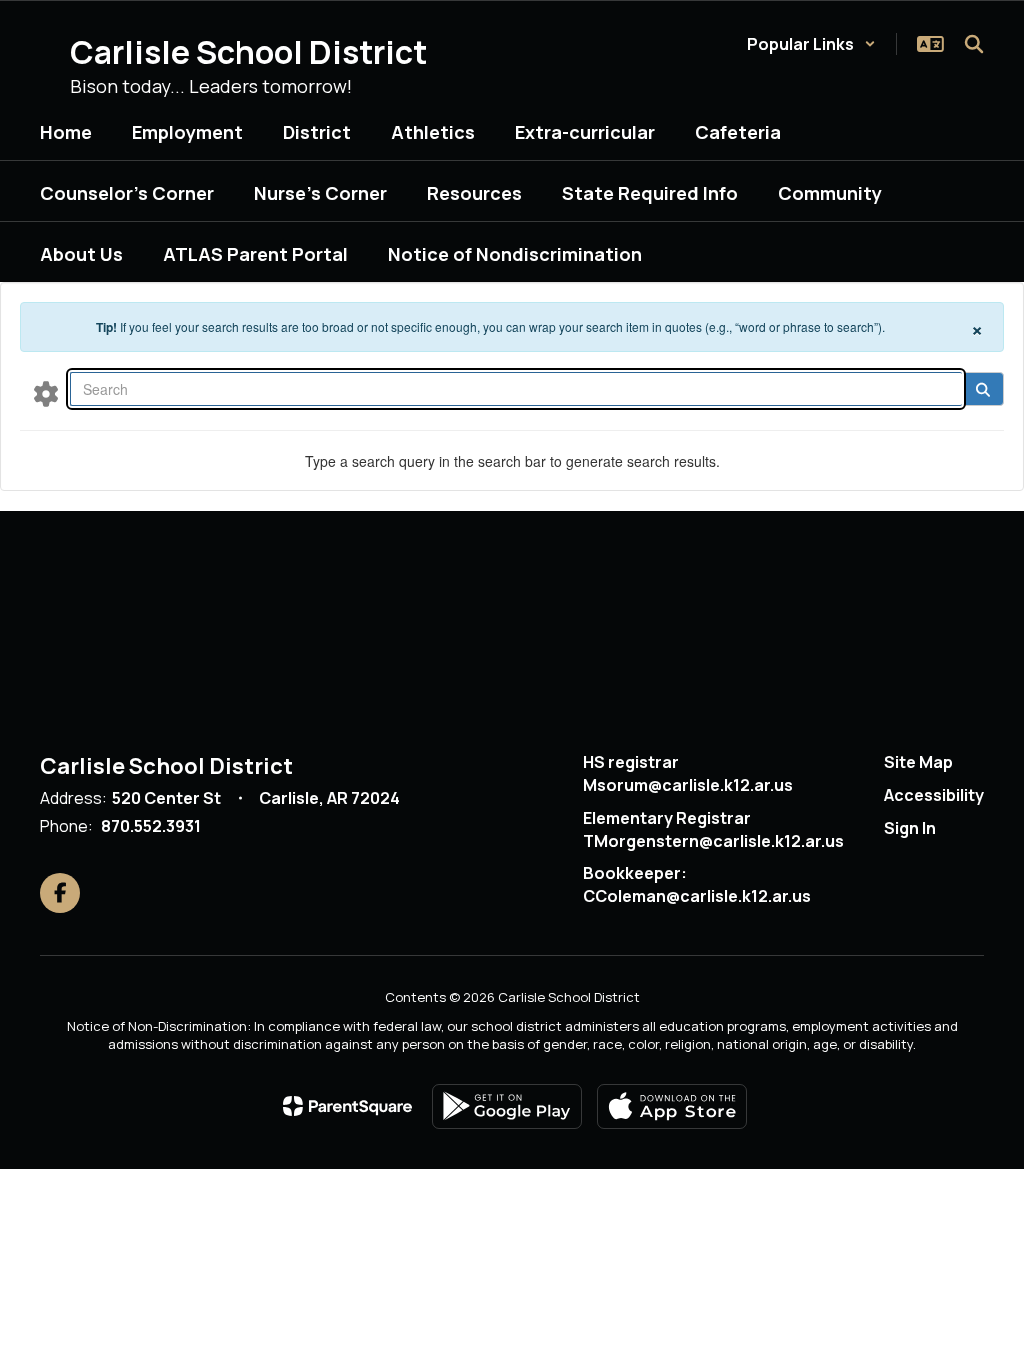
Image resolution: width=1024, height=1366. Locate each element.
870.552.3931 (151, 826)
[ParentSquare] (347, 1106)
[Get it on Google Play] (507, 1106)
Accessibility (934, 795)
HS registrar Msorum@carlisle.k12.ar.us (688, 773)
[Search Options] (46, 393)
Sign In (910, 828)
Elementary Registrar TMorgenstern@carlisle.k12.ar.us (713, 829)
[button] (811, 44)
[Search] (982, 389)
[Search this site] (974, 44)
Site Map (918, 762)
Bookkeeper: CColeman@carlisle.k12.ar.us (697, 884)
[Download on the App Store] (672, 1106)
